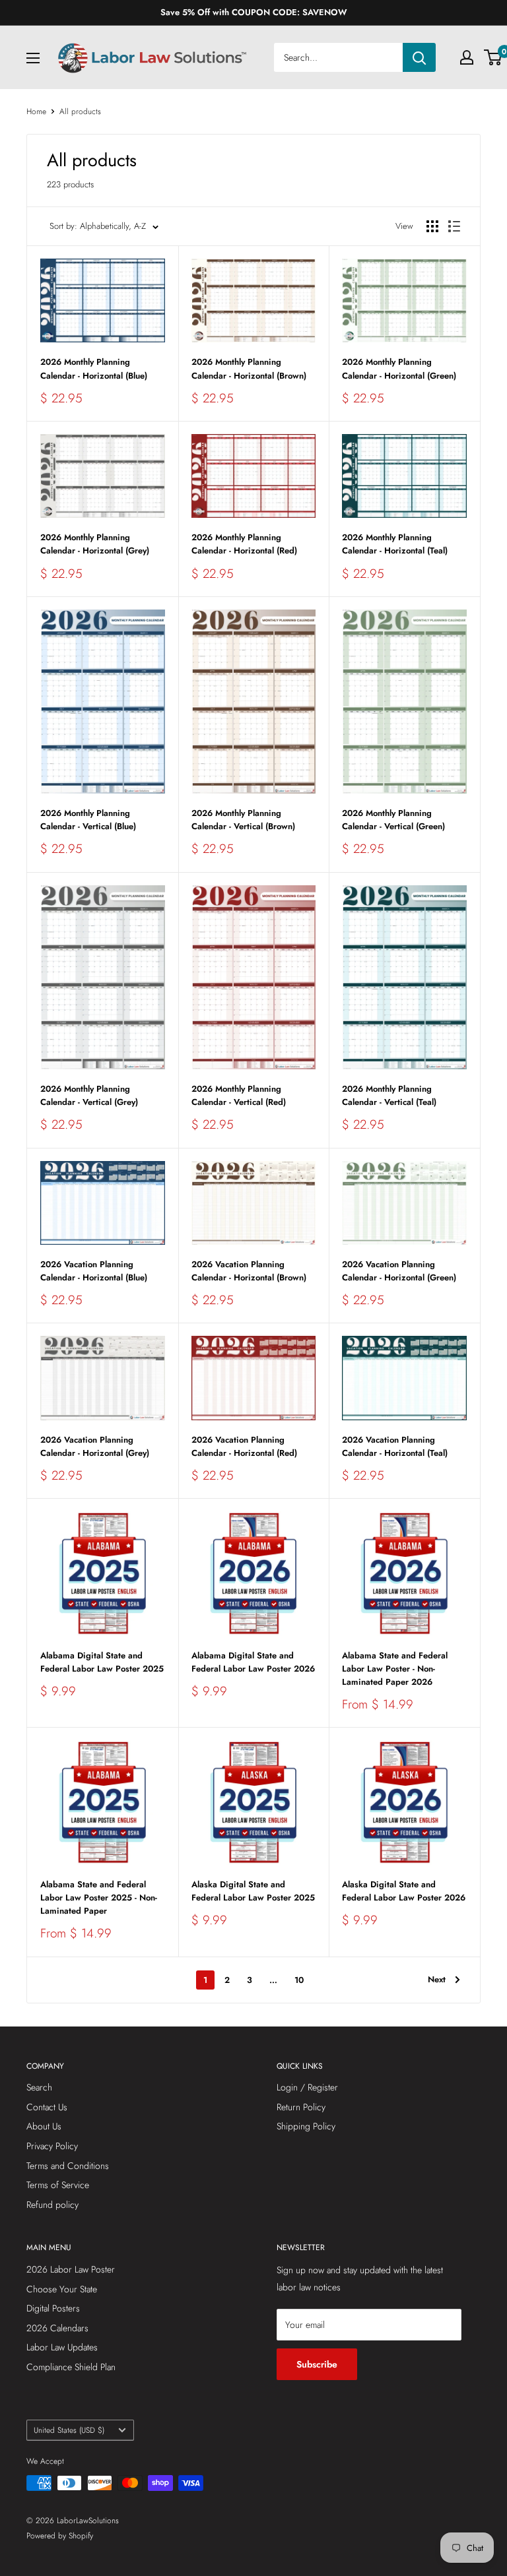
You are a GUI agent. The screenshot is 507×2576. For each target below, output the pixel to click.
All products (80, 111)
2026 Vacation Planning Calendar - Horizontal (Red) (244, 1446)
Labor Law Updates (62, 2347)
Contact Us (47, 2107)
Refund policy (52, 2205)
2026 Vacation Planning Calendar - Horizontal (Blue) (94, 1271)
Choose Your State (62, 2289)
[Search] (419, 57)
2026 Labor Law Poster (71, 2269)
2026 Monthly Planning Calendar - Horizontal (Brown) (249, 368)
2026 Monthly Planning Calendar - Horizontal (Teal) (395, 544)
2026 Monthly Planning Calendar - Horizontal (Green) (399, 368)
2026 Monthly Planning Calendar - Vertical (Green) (393, 820)
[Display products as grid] (432, 226)
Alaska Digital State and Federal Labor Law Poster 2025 (253, 1891)
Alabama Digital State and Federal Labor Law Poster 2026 (253, 1662)
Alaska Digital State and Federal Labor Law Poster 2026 (404, 1891)
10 (299, 1980)
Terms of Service (58, 2185)
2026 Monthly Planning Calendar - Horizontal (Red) (244, 544)
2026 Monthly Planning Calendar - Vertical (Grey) (89, 1095)
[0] (493, 57)
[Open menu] (33, 58)
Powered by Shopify (60, 2536)
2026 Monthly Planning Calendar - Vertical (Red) (239, 1095)
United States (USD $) (69, 2430)
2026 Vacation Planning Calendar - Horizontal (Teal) (395, 1446)
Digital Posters (53, 2308)
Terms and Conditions (68, 2166)
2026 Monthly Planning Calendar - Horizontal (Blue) (94, 368)
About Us (44, 2126)
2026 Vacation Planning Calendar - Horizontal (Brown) (249, 1271)
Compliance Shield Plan (71, 2367)
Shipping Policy (306, 2126)
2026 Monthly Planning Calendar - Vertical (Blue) (88, 820)
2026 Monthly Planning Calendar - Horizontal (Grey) (95, 544)
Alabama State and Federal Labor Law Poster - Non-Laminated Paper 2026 (395, 1669)
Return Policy (301, 2107)
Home (36, 111)
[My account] (467, 57)
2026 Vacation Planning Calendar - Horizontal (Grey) (95, 1446)
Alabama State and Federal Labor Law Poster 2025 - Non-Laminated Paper (99, 1898)
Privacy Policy (52, 2146)
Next (437, 1979)
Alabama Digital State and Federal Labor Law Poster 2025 (102, 1662)
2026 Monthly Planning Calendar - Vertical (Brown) (243, 820)
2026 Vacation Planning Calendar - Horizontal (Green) (399, 1271)
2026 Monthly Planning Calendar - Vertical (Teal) (389, 1095)
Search (39, 2087)
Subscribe (317, 2364)
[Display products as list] (454, 226)
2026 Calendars (57, 2328)
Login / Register (307, 2087)
